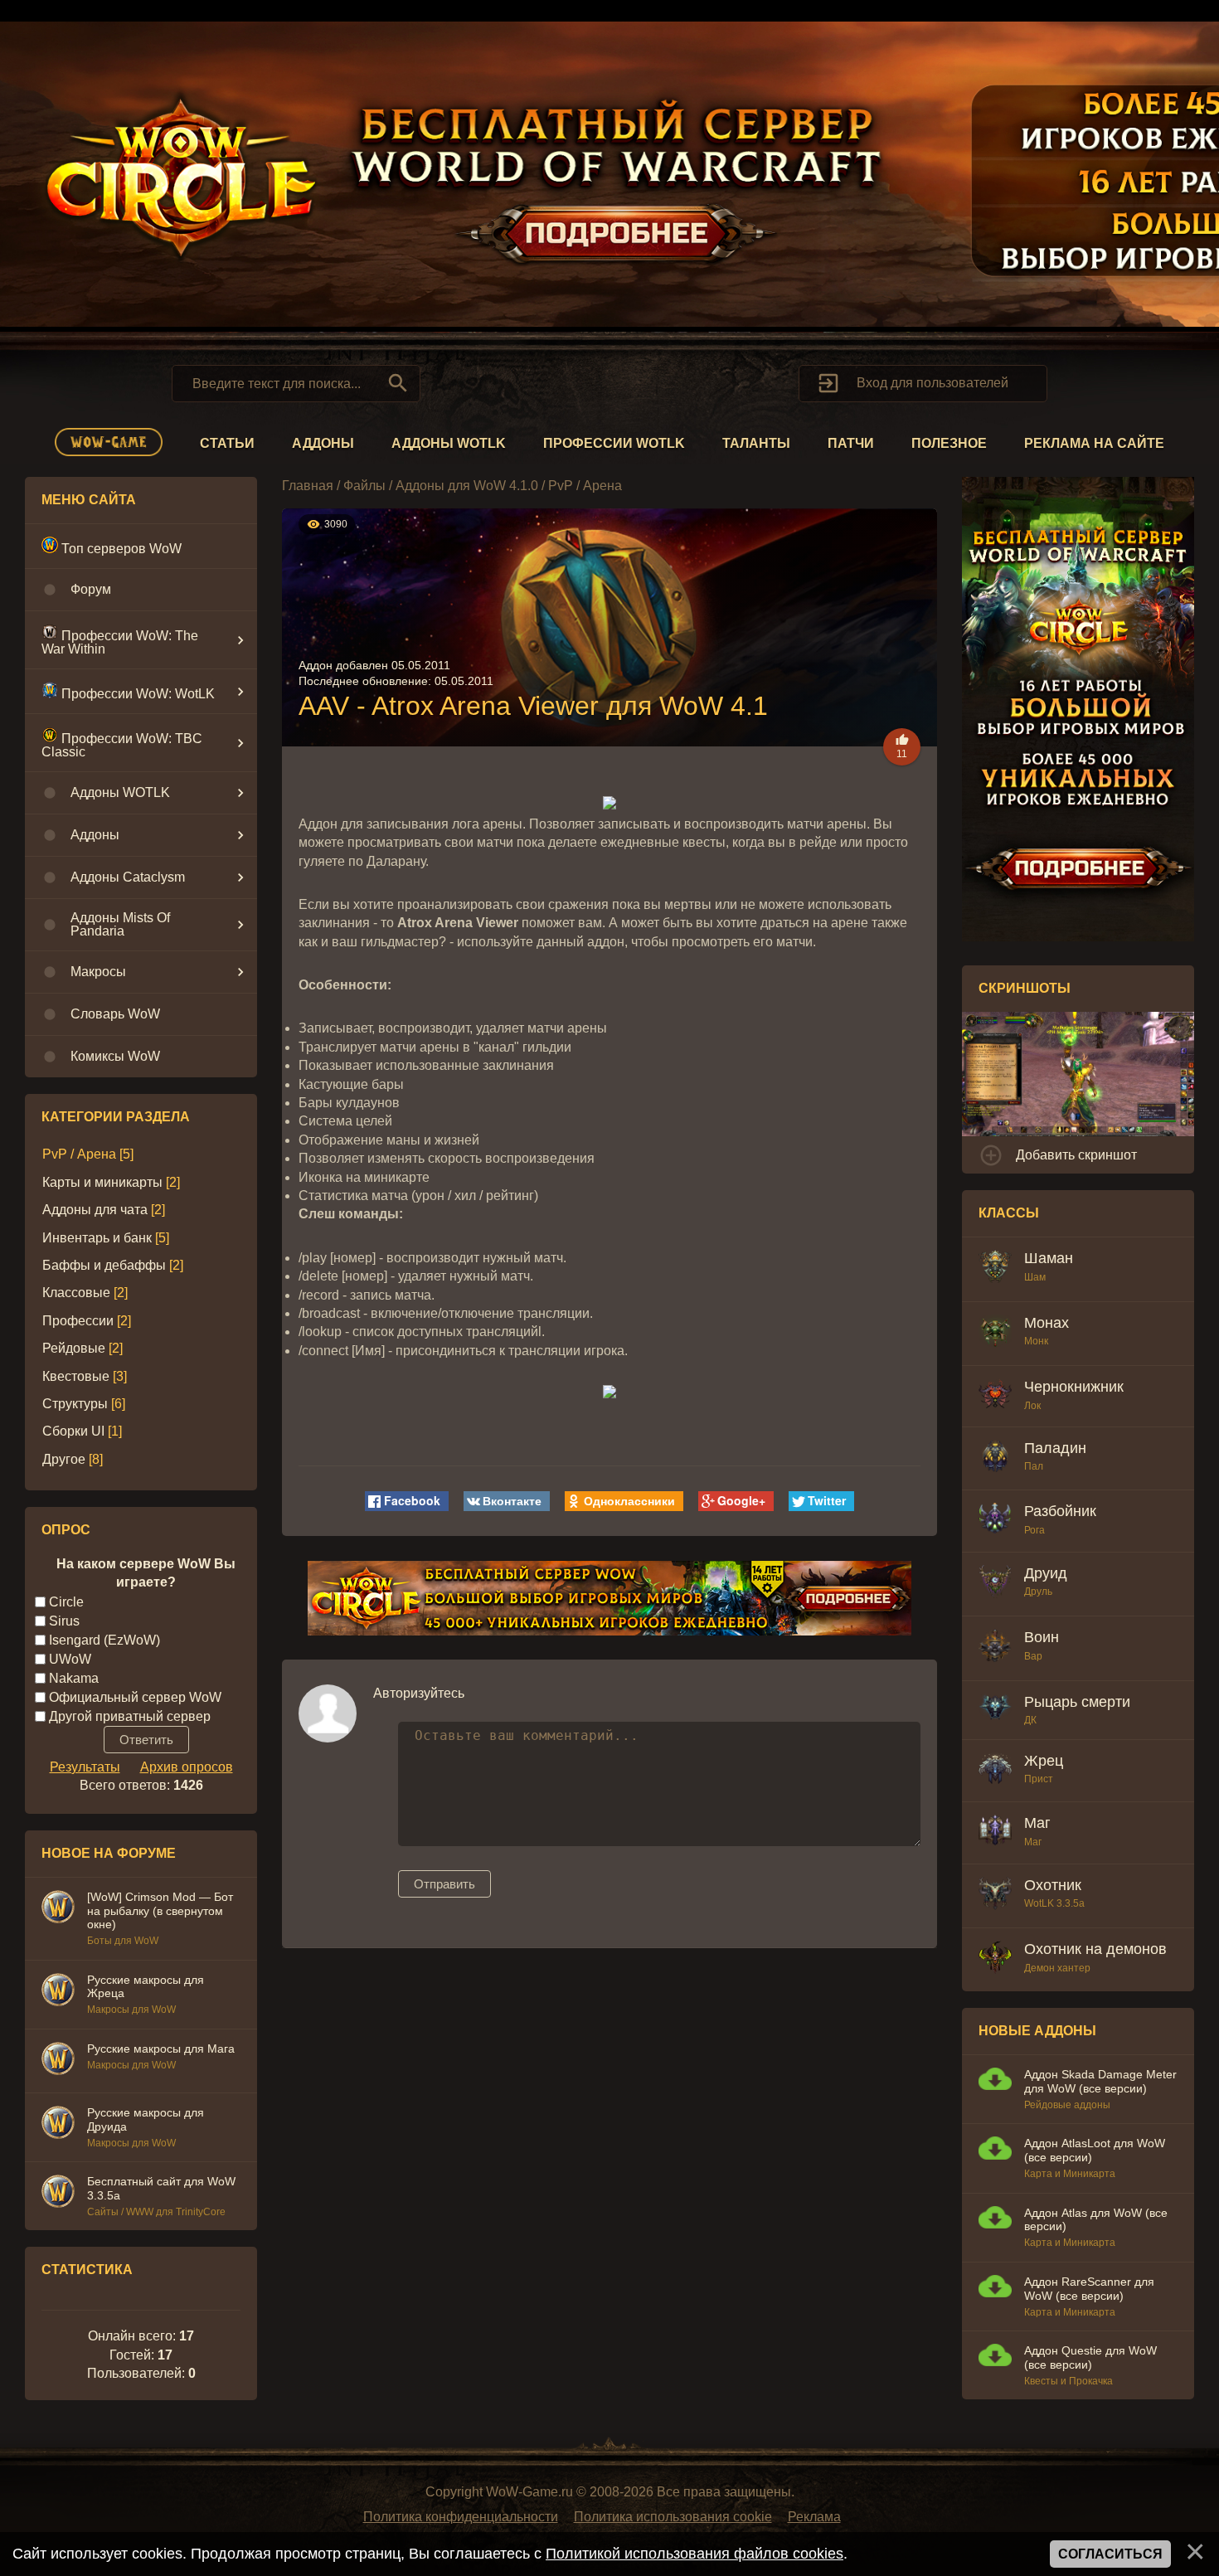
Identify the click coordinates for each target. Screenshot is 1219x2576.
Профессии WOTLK (614, 443)
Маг (1037, 1823)
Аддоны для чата (95, 1210)
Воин (1042, 1637)
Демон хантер (1057, 1968)
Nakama (74, 1677)
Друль (1038, 1592)
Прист (1039, 1779)
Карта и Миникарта (1070, 2174)
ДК (1030, 1720)
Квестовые (76, 1376)
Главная (308, 486)
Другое (64, 1459)
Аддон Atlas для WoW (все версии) (1096, 2220)
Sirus (64, 1620)
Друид (1046, 1573)
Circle (66, 1601)
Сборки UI (73, 1431)
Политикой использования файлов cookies (694, 2554)
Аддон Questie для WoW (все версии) (1090, 2357)
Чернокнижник (1074, 1387)
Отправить (444, 1884)
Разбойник (1060, 1511)
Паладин (1055, 1448)
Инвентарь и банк (97, 1238)
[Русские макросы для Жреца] (58, 1992)
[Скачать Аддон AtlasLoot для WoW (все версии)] (995, 2150)
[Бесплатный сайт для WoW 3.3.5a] (58, 2194)
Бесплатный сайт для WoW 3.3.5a (161, 2188)
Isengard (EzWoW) (104, 1639)
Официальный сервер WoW (135, 1696)
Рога (1034, 1530)
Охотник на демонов (1095, 1949)
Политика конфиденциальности (461, 2517)
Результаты (85, 1767)
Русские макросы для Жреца (146, 1987)
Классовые (76, 1293)
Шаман (1049, 1258)
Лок (1032, 1406)
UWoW (70, 1658)
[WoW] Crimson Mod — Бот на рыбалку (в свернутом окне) (160, 1911)
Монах (1047, 1323)
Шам (1035, 1277)
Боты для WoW (123, 1941)
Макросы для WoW (131, 2010)
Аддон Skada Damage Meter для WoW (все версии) (1100, 2081)
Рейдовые (74, 1348)
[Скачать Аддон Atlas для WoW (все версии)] (995, 2220)
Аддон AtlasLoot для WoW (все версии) (1095, 2150)
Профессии (78, 1321)
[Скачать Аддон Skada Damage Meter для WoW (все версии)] (995, 2081)
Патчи (851, 443)
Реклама (814, 2517)
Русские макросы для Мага (161, 2049)
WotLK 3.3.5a (1054, 1903)
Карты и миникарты (102, 1182)
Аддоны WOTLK (449, 443)
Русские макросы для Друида (146, 2119)
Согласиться (1110, 2554)
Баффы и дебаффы (104, 1265)
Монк (1036, 1341)
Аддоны (323, 443)
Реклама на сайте (1094, 443)
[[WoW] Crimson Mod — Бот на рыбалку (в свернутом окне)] (58, 1909)
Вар (1033, 1656)
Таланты (756, 443)
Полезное (949, 443)
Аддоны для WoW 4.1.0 (467, 486)
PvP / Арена (79, 1154)
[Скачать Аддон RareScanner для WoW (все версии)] (995, 2289)
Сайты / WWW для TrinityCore (156, 2212)
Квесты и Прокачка (1068, 2381)
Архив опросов (187, 1767)
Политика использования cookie (673, 2517)
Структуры (75, 1404)
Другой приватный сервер (130, 1716)
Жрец (1044, 1761)
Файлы (364, 486)
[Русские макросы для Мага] (58, 2061)
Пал (1034, 1466)
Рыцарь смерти (1077, 1702)
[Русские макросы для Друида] (58, 2125)
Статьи (227, 443)
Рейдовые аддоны (1067, 2105)
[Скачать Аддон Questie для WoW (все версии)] (995, 2357)
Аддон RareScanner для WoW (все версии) (1089, 2289)
